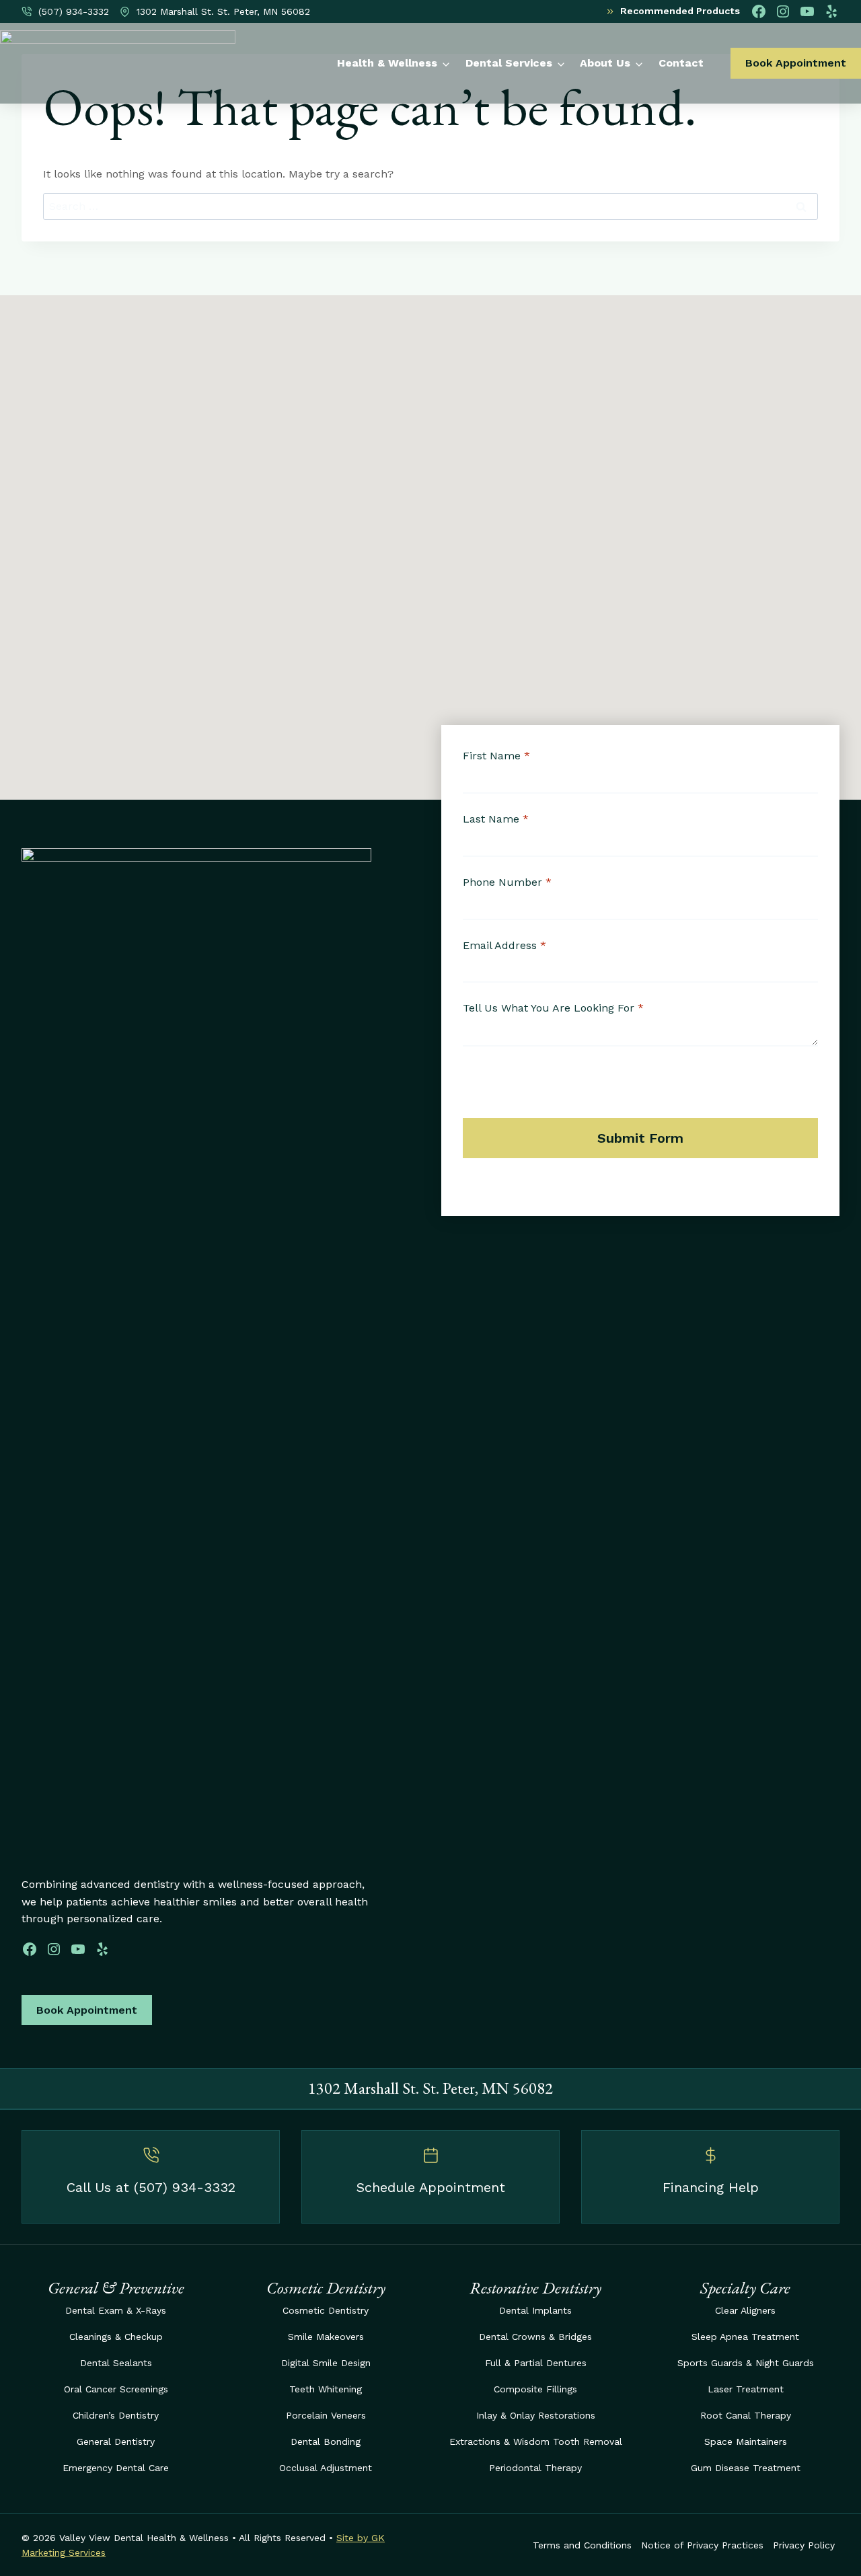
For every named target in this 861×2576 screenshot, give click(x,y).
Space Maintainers (746, 2441)
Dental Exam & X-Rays (116, 2310)
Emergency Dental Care (116, 2468)
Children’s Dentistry (116, 2415)
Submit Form (640, 1138)
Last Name (496, 819)
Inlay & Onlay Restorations (536, 2415)
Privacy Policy (804, 2545)
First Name (496, 756)
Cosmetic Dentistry (326, 2310)
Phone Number (507, 882)
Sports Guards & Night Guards (746, 2363)
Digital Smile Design (326, 2363)
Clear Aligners (745, 2310)
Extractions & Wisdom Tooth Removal (536, 2441)
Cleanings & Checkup (116, 2337)
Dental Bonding (326, 2441)
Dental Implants (535, 2310)
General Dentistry (116, 2441)
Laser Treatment (746, 2389)
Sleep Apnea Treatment (745, 2337)
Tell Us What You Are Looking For (553, 1008)
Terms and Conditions (582, 2545)
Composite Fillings (535, 2389)
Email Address (504, 945)
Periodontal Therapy (535, 2468)
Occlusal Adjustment (326, 2468)
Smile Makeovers (326, 2337)
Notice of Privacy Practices (702, 2545)
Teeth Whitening (326, 2389)
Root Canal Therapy (746, 2415)
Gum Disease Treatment (746, 2468)
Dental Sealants (116, 2363)
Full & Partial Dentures (536, 2363)
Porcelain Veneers (326, 2415)
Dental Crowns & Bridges (535, 2337)
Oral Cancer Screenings (116, 2389)
